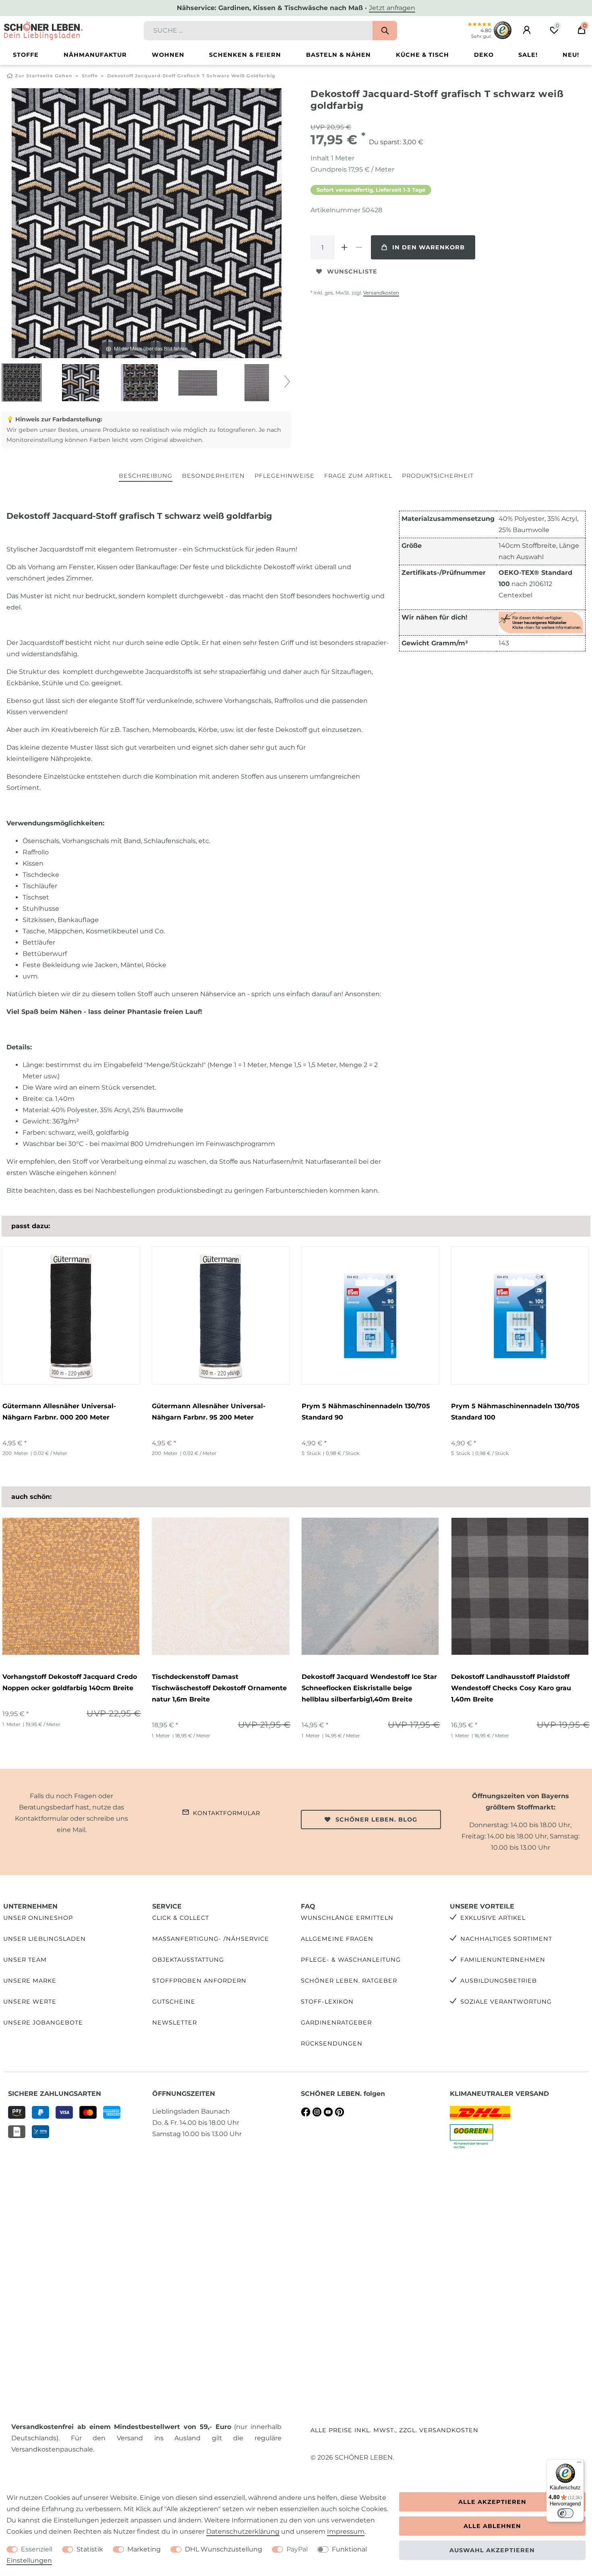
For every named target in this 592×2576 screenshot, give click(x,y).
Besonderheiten (213, 476)
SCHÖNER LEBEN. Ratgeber (349, 1981)
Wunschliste (352, 271)
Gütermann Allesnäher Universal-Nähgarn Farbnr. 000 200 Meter (59, 1412)
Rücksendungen (332, 2043)
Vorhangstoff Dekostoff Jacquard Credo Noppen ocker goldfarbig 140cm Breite (70, 1682)
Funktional (349, 2549)
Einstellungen (29, 2560)
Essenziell (37, 2549)
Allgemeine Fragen (337, 1939)
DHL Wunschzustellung (224, 2549)
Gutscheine (174, 2002)
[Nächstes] (275, 223)
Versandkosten (381, 293)
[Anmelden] (527, 30)
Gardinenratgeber (336, 2023)
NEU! (571, 55)
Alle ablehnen (492, 2526)
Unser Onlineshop (38, 1918)
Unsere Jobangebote (43, 2023)
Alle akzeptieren (492, 2502)
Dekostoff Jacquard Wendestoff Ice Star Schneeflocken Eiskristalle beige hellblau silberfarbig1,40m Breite (369, 1688)
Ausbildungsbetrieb (499, 1981)
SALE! (528, 55)
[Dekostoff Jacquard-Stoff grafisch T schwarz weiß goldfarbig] (22, 383)
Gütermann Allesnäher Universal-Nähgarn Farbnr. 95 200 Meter (209, 1412)
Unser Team (25, 1960)
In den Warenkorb (428, 247)
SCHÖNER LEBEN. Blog (376, 1820)
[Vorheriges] (18, 223)
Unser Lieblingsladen (45, 1939)
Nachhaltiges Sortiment (506, 1939)
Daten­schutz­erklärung (243, 2531)
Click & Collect (181, 1918)
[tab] (146, 476)
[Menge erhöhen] (344, 247)
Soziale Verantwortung (506, 2002)
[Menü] (579, 2464)
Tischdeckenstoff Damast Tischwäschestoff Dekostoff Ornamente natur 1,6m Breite (219, 1688)
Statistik (90, 2549)
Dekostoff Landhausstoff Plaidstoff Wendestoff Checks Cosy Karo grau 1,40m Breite (511, 1688)
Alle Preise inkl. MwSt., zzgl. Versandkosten (394, 2430)
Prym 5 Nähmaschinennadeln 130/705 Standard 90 (366, 1412)
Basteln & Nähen (338, 55)
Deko (484, 55)
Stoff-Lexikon (327, 2002)
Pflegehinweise (285, 476)
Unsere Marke (30, 1981)
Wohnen (168, 55)
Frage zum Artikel (358, 476)
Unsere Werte (30, 2002)
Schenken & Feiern (245, 55)
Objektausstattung (188, 1960)
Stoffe (26, 55)
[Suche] (385, 31)
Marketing (144, 2549)
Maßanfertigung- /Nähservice (211, 1939)
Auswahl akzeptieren (492, 2550)
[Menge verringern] (359, 247)
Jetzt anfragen (392, 8)
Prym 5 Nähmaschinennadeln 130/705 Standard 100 (515, 1412)
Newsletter (175, 2023)
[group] (71, 1316)
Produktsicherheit (438, 476)
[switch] (565, 2513)
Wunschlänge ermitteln (347, 1918)
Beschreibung (146, 476)
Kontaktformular (227, 1813)
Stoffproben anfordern (199, 1981)
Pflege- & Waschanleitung (351, 1960)
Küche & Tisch (422, 55)
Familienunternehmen (503, 1960)
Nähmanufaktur (95, 55)
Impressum (346, 2531)
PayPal (297, 2549)
